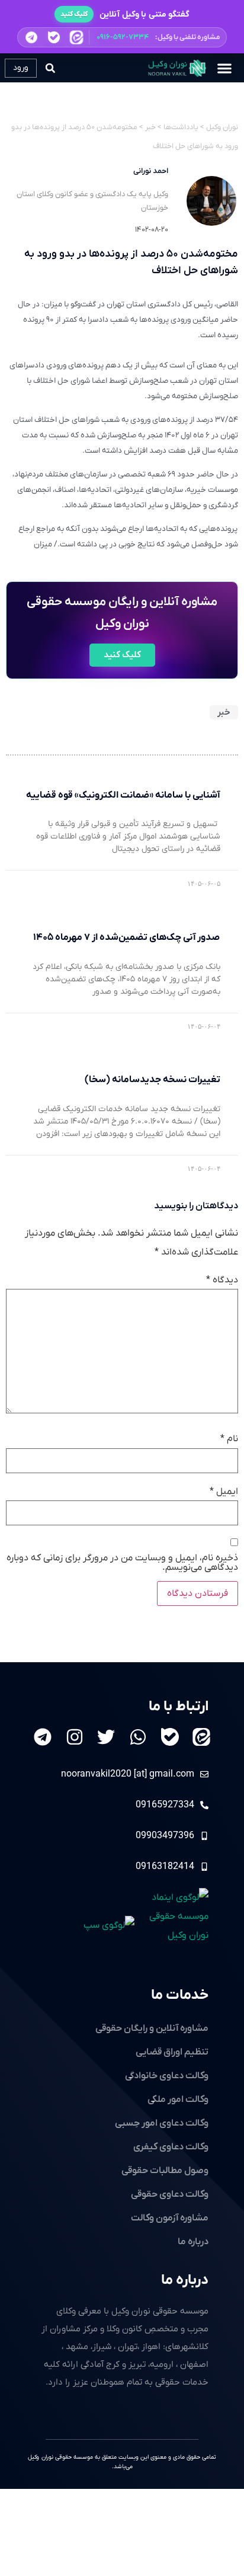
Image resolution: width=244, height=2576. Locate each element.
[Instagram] (75, 1737)
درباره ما (185, 2280)
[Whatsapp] (138, 1737)
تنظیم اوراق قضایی (172, 2052)
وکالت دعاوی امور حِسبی (162, 2123)
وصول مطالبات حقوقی (165, 2171)
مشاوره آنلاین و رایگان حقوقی (152, 2028)
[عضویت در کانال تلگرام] (31, 37)
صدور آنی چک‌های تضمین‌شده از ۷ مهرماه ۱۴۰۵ (127, 937)
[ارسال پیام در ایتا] (76, 37)
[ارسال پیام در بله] (54, 37)
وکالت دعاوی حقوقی (170, 2194)
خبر (224, 712)
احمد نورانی (151, 171)
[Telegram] (43, 1737)
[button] (122, 37)
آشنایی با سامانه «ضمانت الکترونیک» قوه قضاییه (123, 795)
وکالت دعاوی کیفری (171, 2147)
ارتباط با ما (179, 1707)
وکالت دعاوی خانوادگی (167, 2076)
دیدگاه (222, 1280)
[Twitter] (106, 1737)
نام (229, 1439)
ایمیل (224, 1492)
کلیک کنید (74, 14)
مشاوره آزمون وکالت (170, 2218)
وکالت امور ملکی (178, 2100)
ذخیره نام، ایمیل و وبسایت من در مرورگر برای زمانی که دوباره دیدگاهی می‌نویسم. (122, 1563)
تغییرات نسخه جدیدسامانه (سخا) (152, 1080)
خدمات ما (180, 1995)
